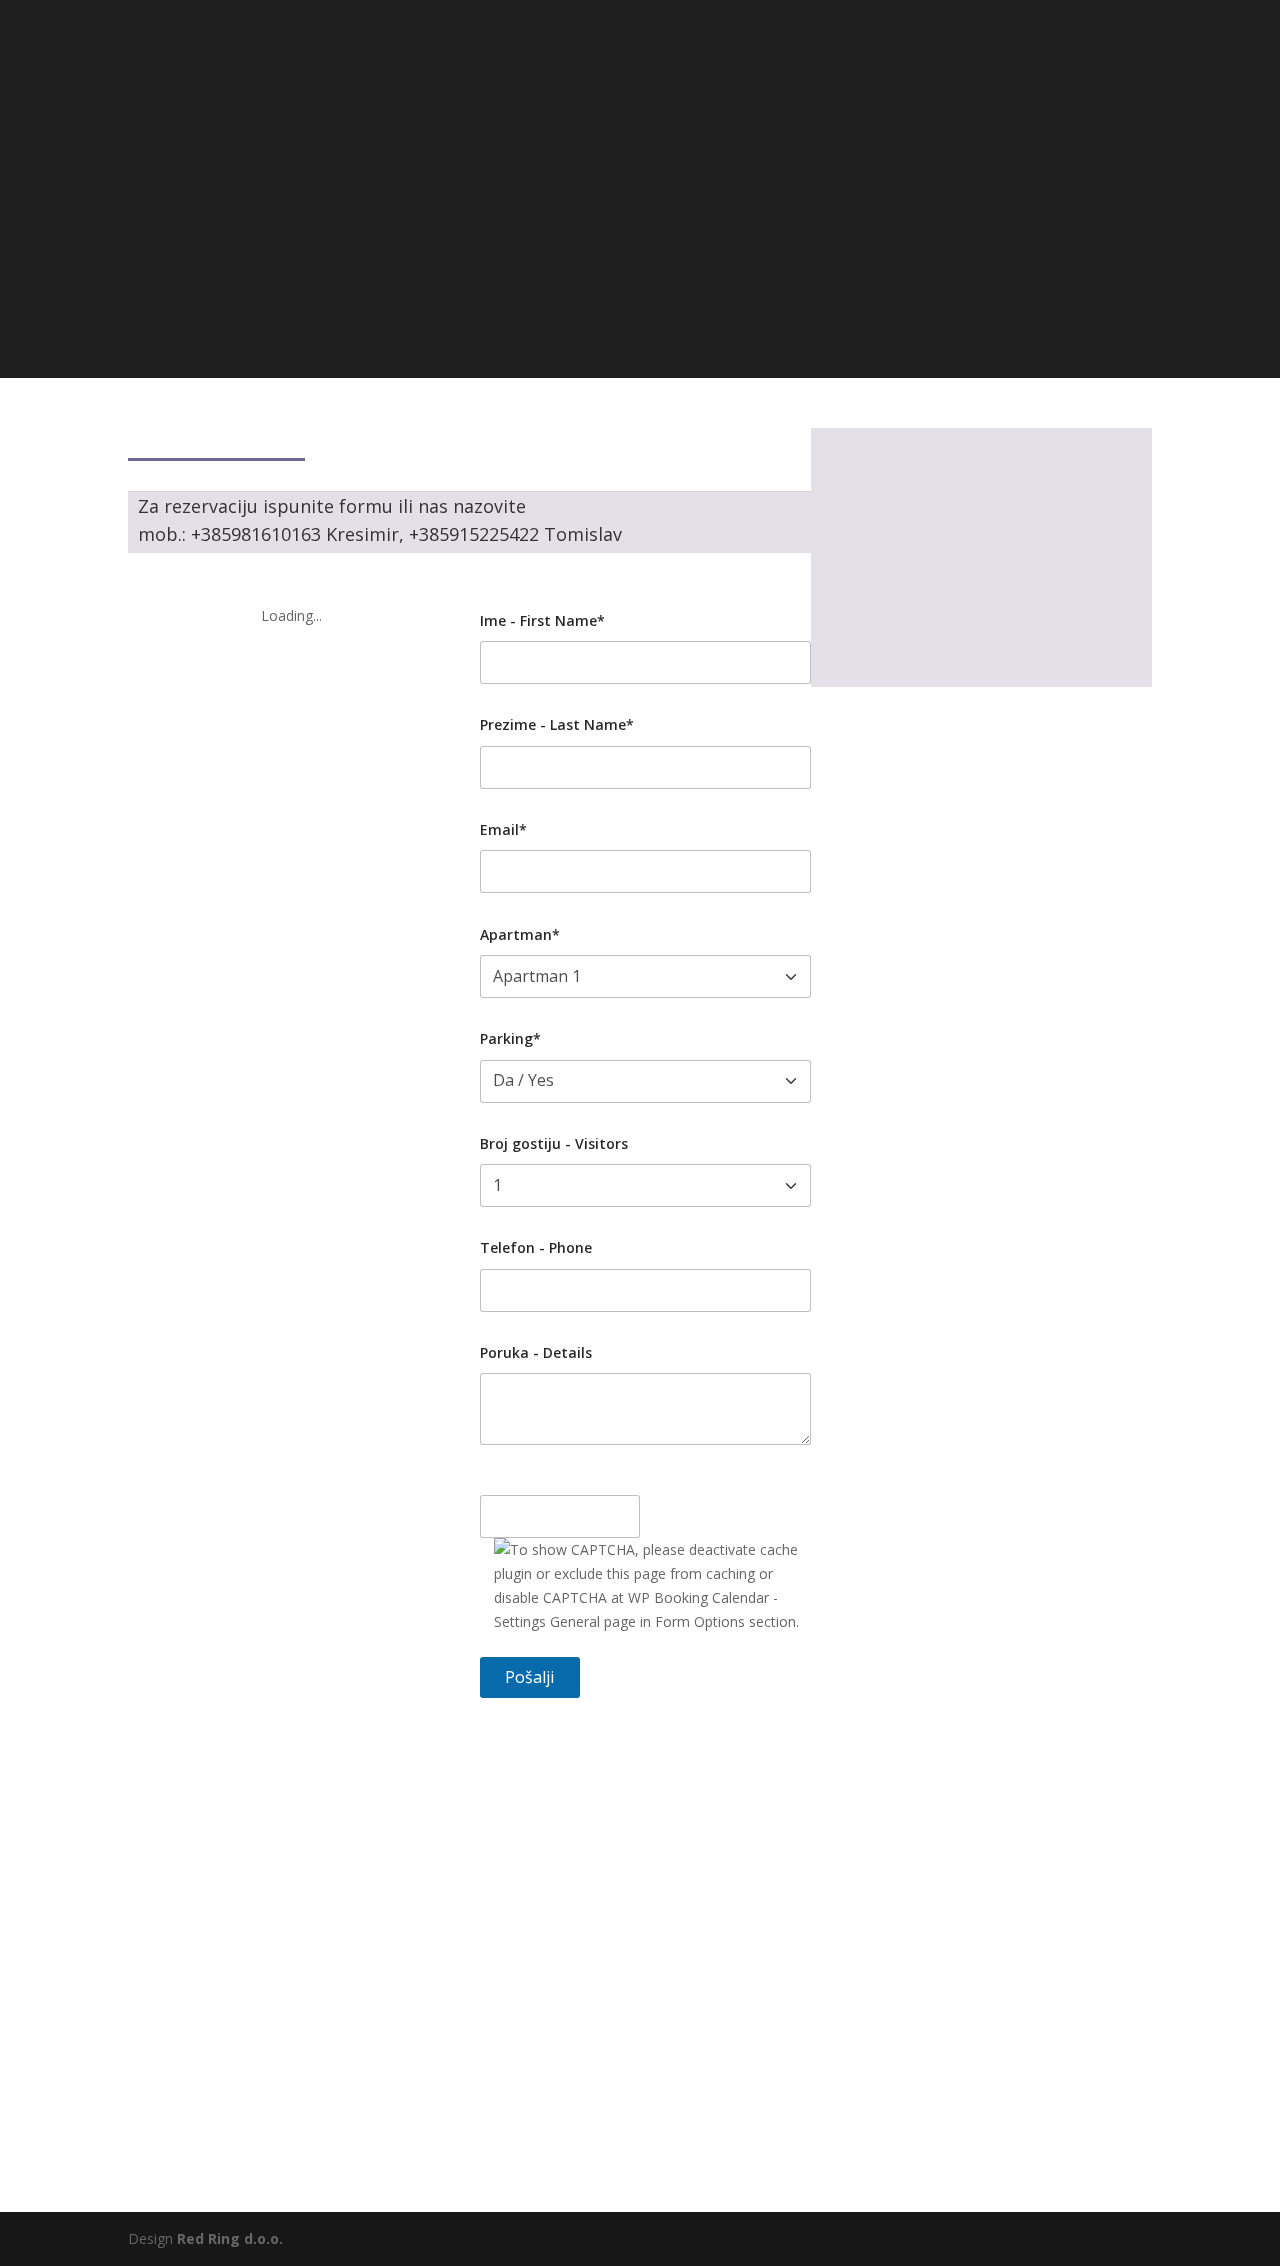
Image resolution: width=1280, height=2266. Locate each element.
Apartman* (520, 934)
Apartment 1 (543, 70)
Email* (503, 829)
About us (1019, 70)
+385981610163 (642, 239)
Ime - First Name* (542, 620)
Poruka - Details (536, 1352)
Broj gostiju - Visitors (554, 1143)
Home (456, 70)
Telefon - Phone (536, 1247)
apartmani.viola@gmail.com (978, 628)
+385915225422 (601, 268)
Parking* (510, 1038)
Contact (830, 70)
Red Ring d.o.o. (230, 2238)
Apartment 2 (653, 70)
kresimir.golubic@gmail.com (762, 211)
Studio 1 (749, 70)
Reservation (923, 70)
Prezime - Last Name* (557, 724)
